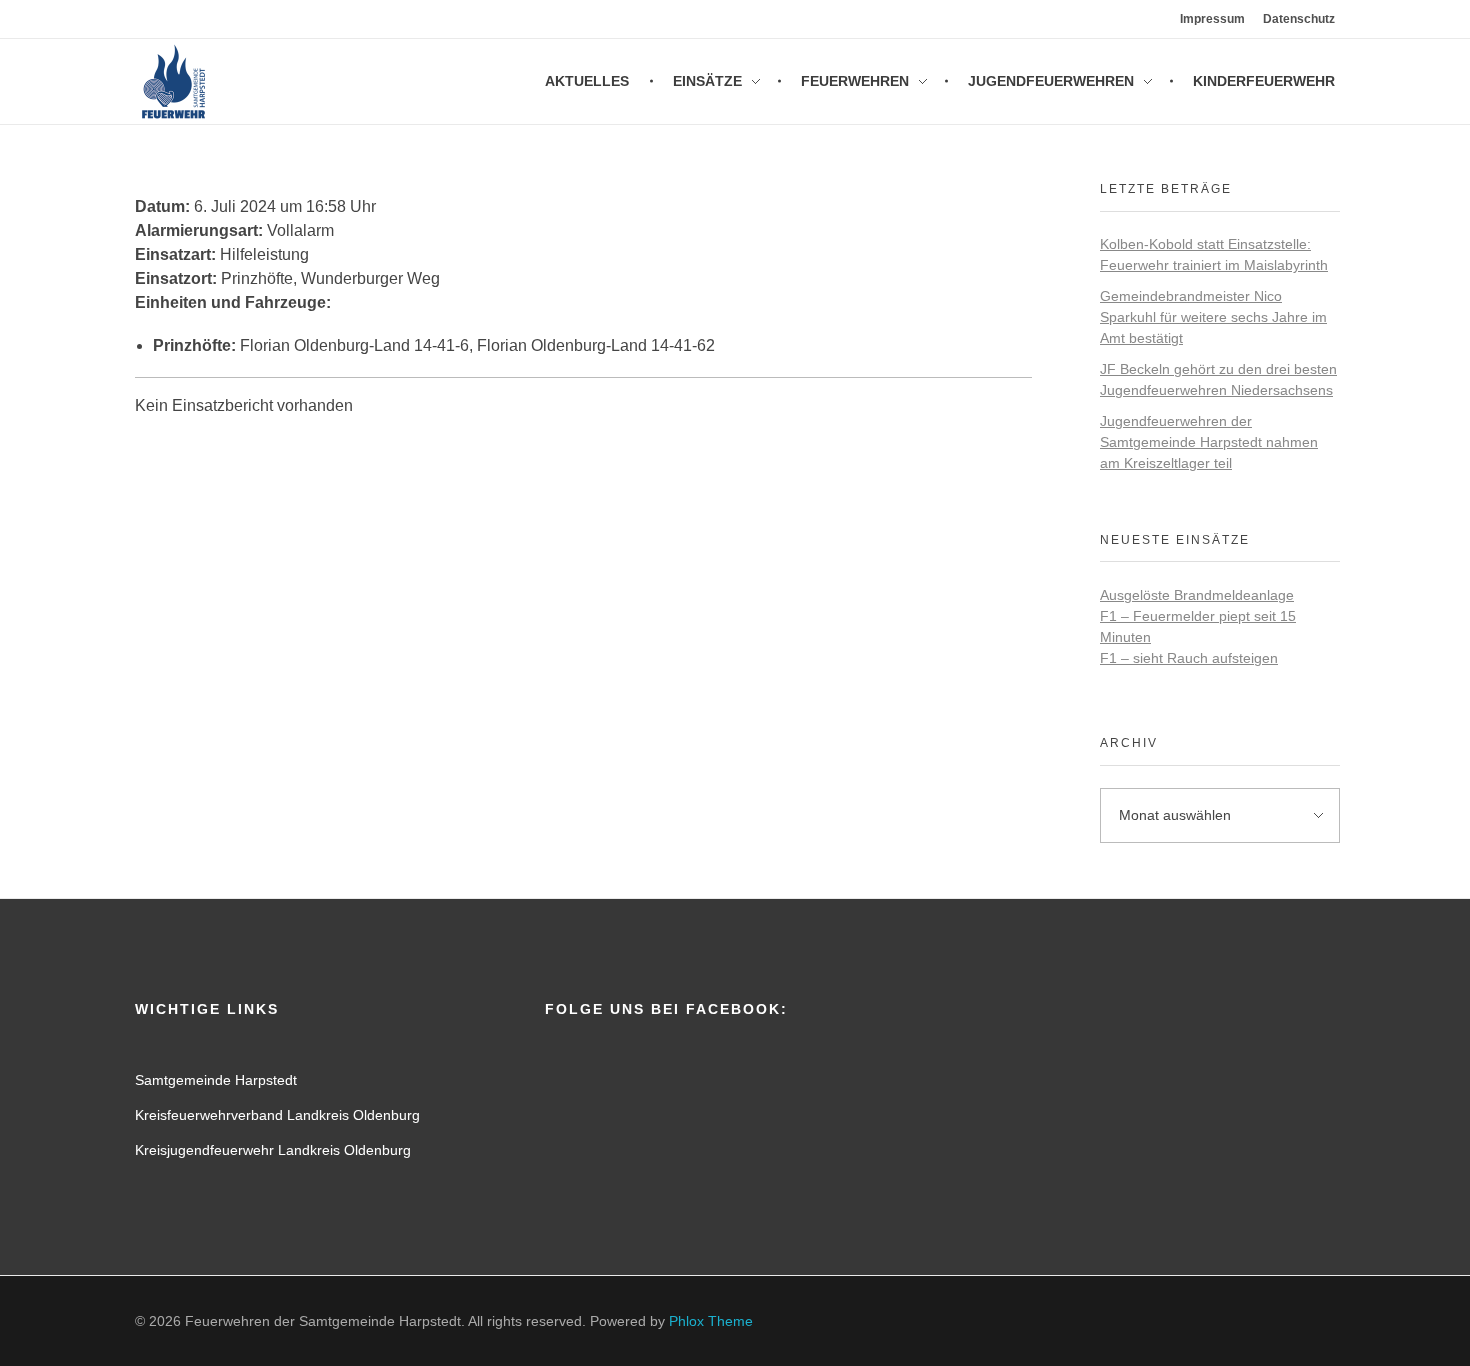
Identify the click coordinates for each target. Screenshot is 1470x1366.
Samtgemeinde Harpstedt (216, 1080)
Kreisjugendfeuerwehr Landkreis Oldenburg (273, 1150)
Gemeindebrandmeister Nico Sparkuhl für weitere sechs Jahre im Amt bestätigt (1213, 317)
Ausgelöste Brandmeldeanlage (1197, 595)
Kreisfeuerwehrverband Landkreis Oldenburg (277, 1115)
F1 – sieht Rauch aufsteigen (1189, 658)
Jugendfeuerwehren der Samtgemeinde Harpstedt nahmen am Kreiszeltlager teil (1209, 442)
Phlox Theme (711, 1321)
